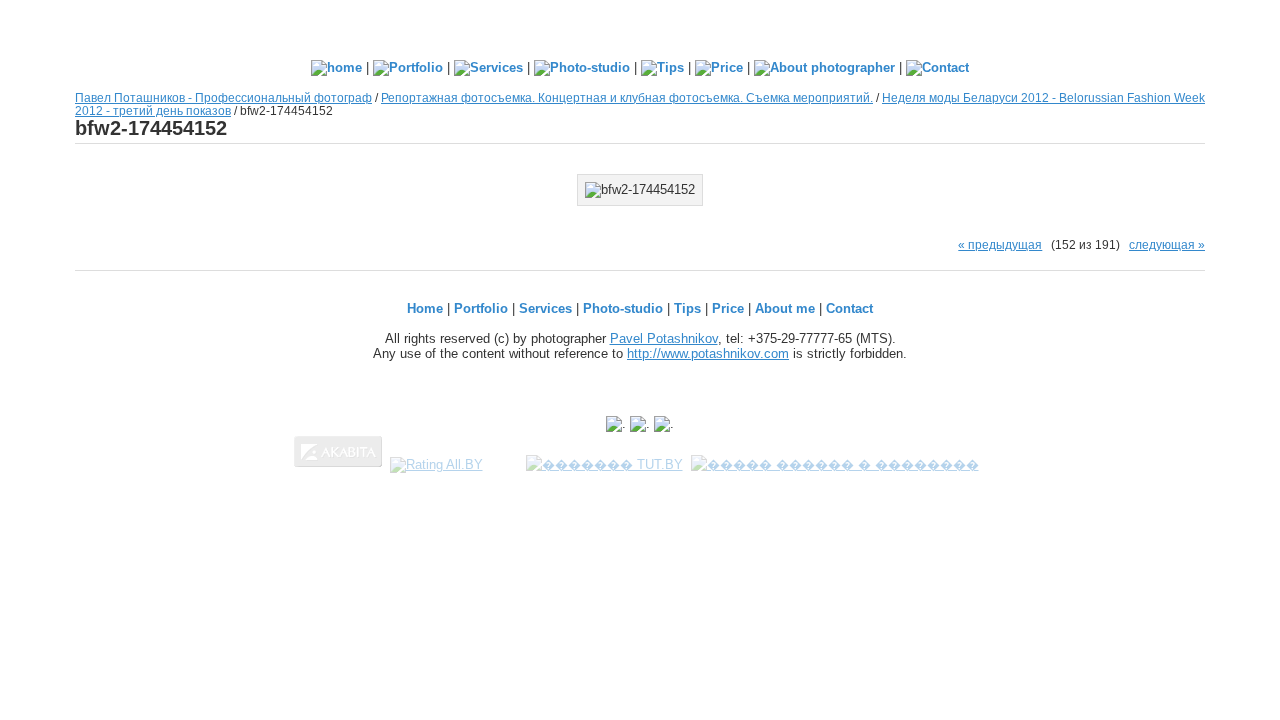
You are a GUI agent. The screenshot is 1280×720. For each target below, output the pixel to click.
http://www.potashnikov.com (708, 353)
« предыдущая (1000, 244)
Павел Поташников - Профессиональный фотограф (223, 97)
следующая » (1167, 244)
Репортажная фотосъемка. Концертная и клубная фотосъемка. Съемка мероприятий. (627, 97)
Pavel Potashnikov (664, 338)
